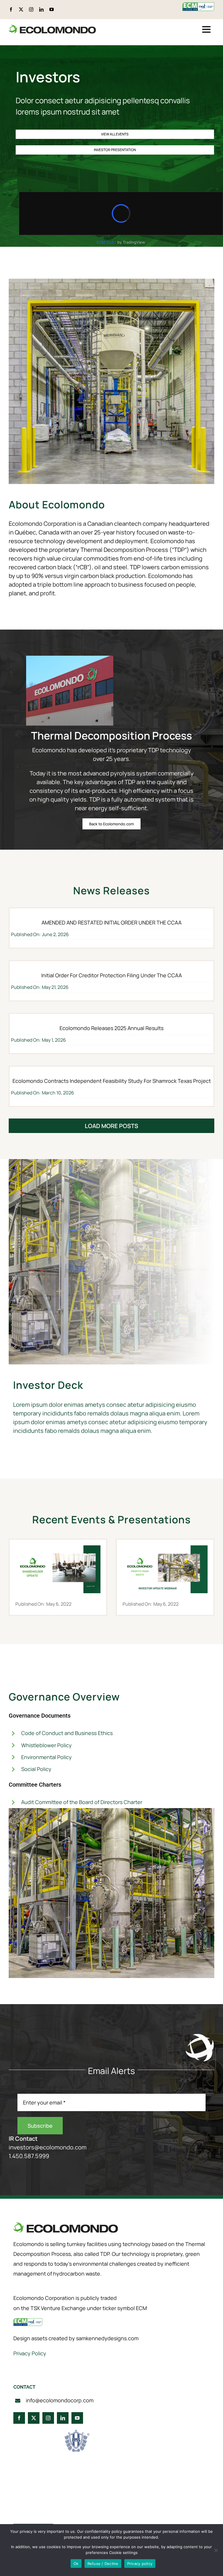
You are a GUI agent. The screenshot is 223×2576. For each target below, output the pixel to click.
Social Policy (36, 1769)
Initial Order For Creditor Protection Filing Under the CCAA (111, 975)
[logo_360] (52, 27)
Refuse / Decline (103, 2564)
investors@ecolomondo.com (48, 2147)
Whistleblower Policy (46, 1745)
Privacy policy (140, 2564)
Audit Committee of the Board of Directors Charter (82, 1802)
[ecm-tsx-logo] (198, 5)
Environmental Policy (46, 1757)
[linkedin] (41, 9)
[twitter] (21, 9)
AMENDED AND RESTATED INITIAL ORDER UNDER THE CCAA (111, 922)
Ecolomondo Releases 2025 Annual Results (111, 1028)
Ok (76, 2564)
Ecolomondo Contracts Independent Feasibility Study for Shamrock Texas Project (112, 1081)
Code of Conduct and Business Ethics (67, 1733)
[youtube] (52, 9)
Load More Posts (111, 1126)
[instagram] (31, 9)
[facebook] (11, 9)
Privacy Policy (30, 2353)
